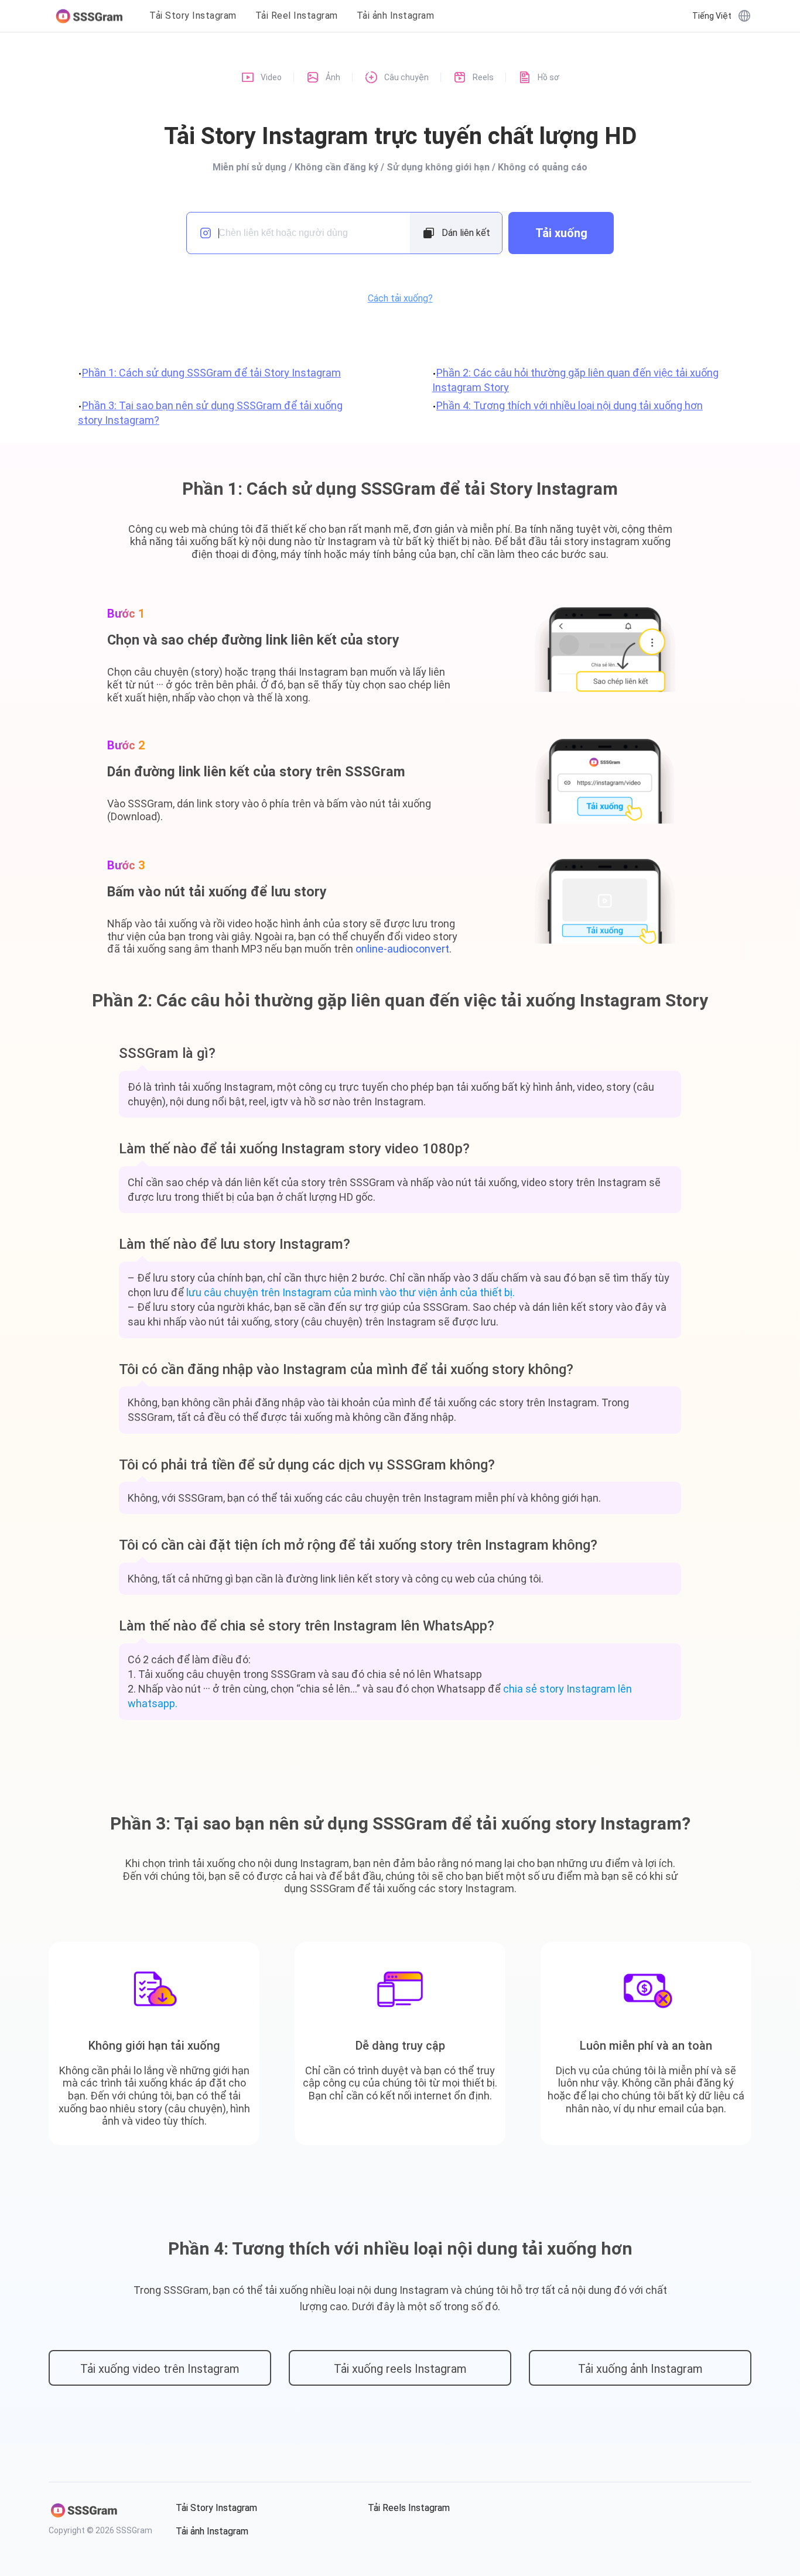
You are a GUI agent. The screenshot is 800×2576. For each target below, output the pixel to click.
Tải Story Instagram (193, 16)
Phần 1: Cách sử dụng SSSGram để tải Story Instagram (211, 373)
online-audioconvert (402, 949)
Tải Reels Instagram (409, 2508)
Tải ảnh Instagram (396, 16)
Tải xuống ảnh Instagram (640, 2369)
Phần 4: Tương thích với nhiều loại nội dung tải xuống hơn (570, 405)
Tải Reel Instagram (297, 16)
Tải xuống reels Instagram (400, 2369)
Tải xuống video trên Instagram (160, 2369)
